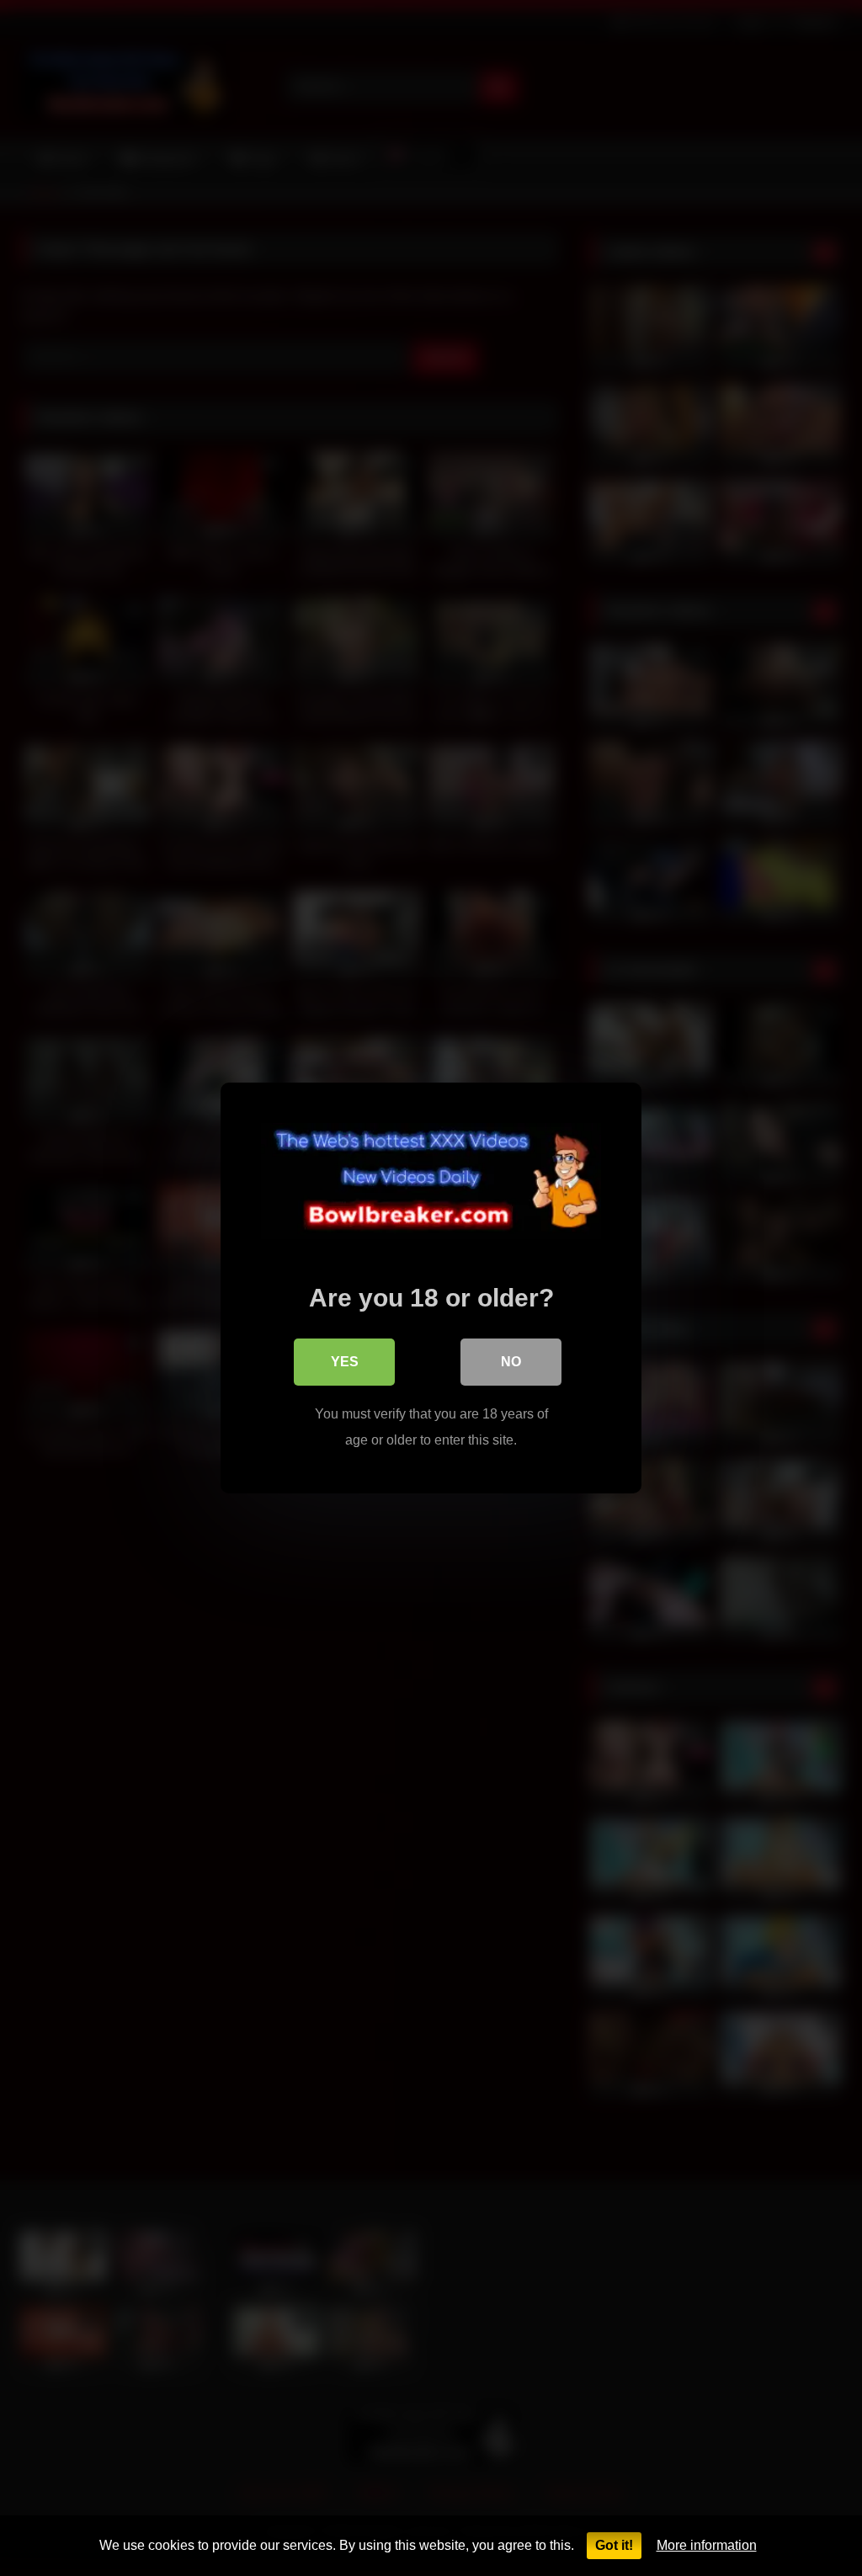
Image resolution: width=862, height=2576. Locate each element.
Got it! (614, 2545)
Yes (345, 1362)
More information (707, 2545)
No (511, 1362)
